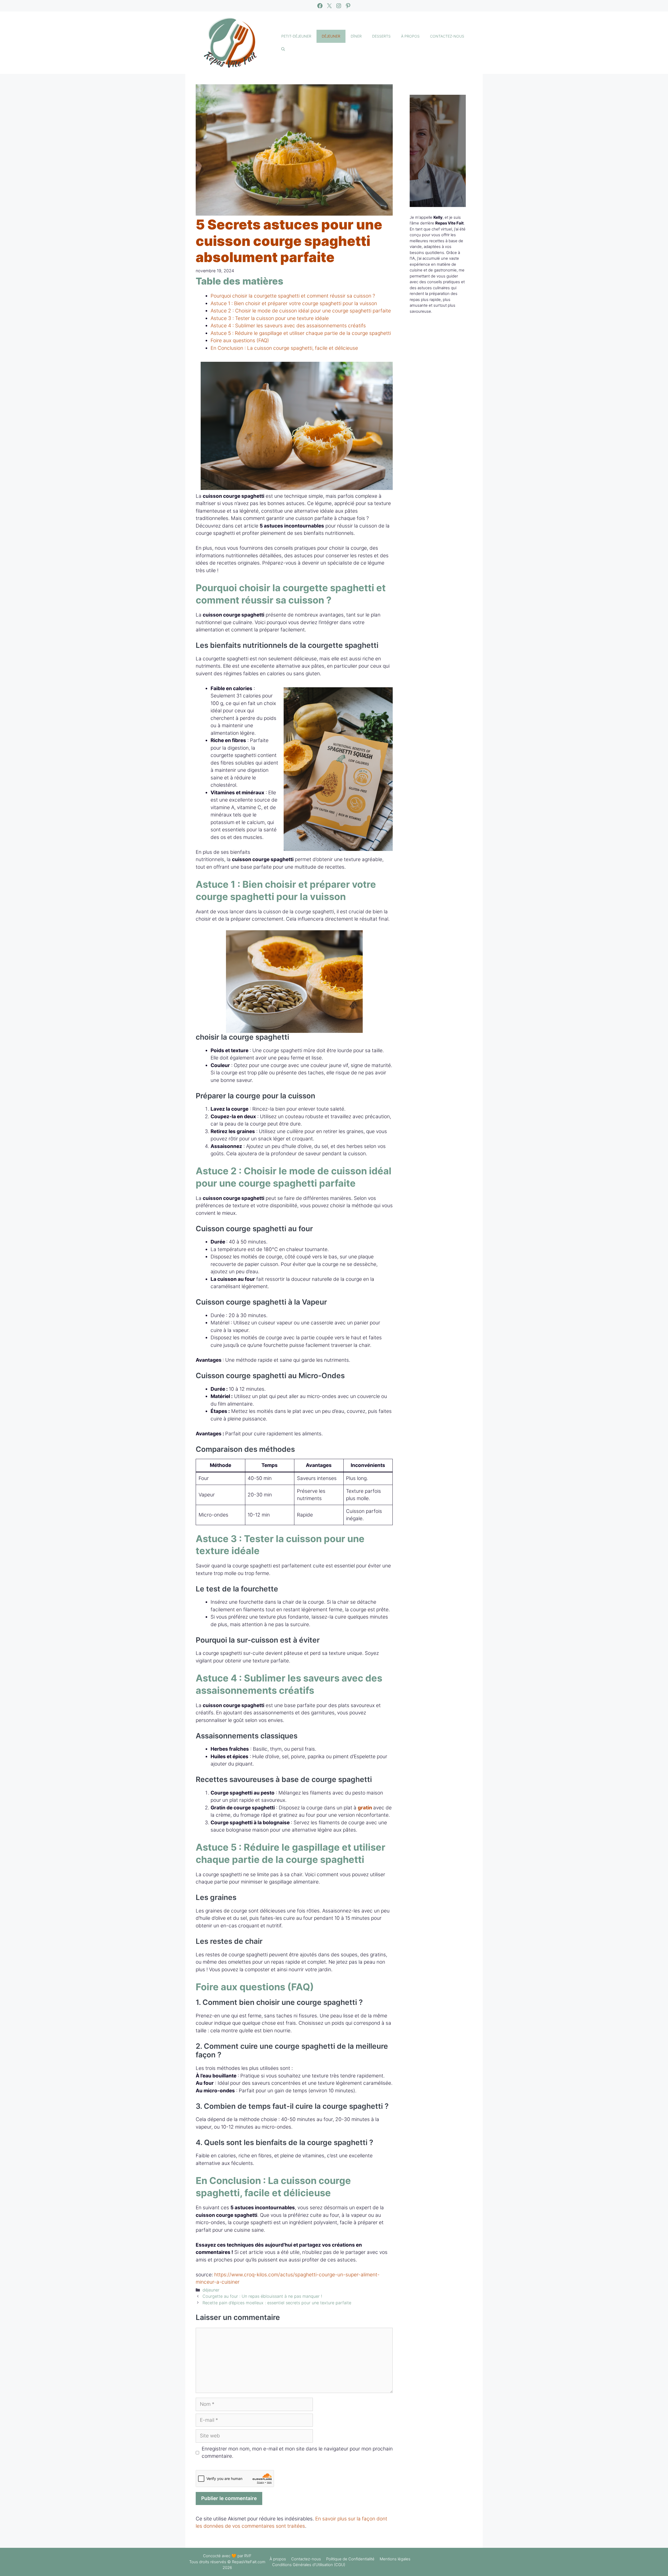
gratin (365, 1808)
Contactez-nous (447, 36)
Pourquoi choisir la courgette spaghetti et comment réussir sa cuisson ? (293, 296)
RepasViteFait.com (249, 2562)
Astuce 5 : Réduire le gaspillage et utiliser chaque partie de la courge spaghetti (301, 333)
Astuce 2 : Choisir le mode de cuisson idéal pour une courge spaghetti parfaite (301, 311)
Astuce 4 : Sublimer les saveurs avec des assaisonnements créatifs (288, 326)
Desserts (381, 36)
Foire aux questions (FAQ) (240, 340)
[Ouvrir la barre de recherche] (283, 49)
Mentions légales (395, 2559)
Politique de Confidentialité (350, 2559)
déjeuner (331, 36)
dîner (356, 36)
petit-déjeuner (296, 36)
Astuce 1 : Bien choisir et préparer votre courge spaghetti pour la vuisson (294, 303)
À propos (410, 36)
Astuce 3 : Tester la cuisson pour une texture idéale (270, 318)
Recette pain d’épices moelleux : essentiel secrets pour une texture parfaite (277, 2303)
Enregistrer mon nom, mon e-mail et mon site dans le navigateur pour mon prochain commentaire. (297, 2453)
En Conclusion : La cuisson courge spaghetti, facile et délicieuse (284, 348)
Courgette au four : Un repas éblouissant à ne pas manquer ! (262, 2296)
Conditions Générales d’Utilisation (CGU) (309, 2565)
